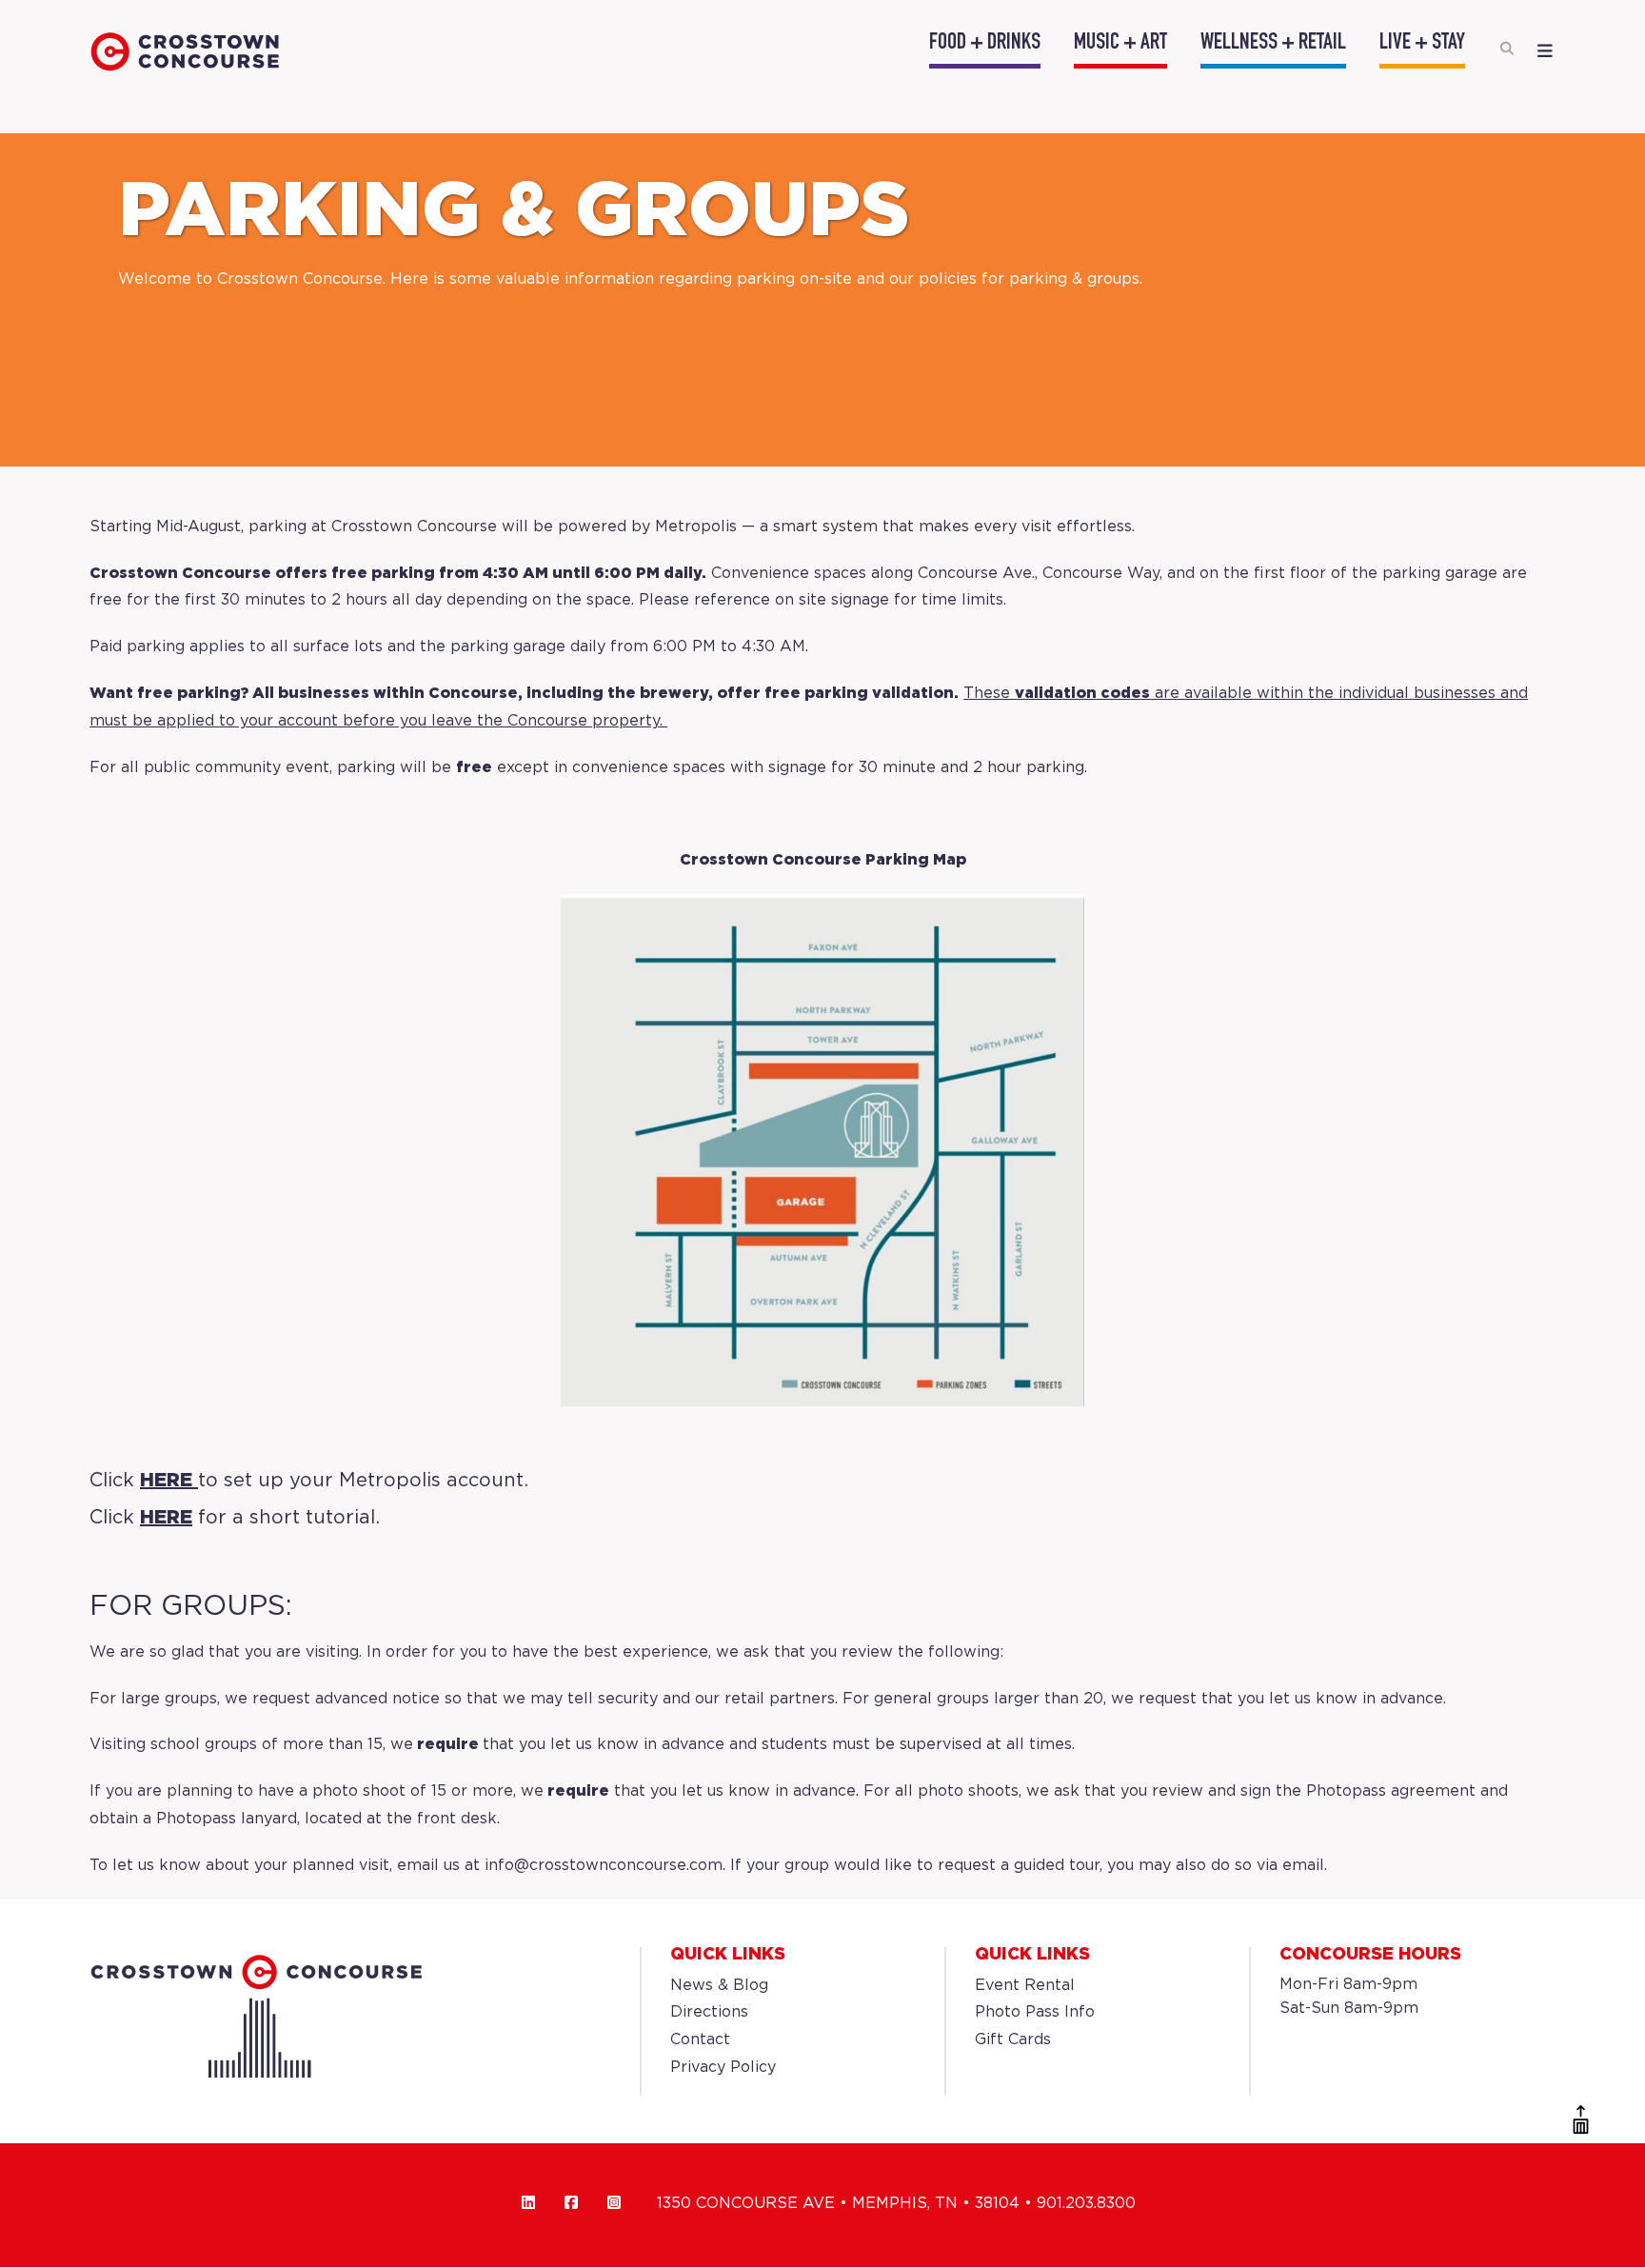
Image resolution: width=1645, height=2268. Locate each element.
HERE (166, 1481)
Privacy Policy (723, 2068)
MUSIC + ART (1120, 44)
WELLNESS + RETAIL (1273, 44)
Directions (709, 2012)
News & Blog (719, 1986)
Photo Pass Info (1035, 2012)
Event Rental (1025, 1986)
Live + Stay (1422, 44)
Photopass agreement (1391, 1791)
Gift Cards (1013, 2040)
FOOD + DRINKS (985, 44)
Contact (700, 2040)
